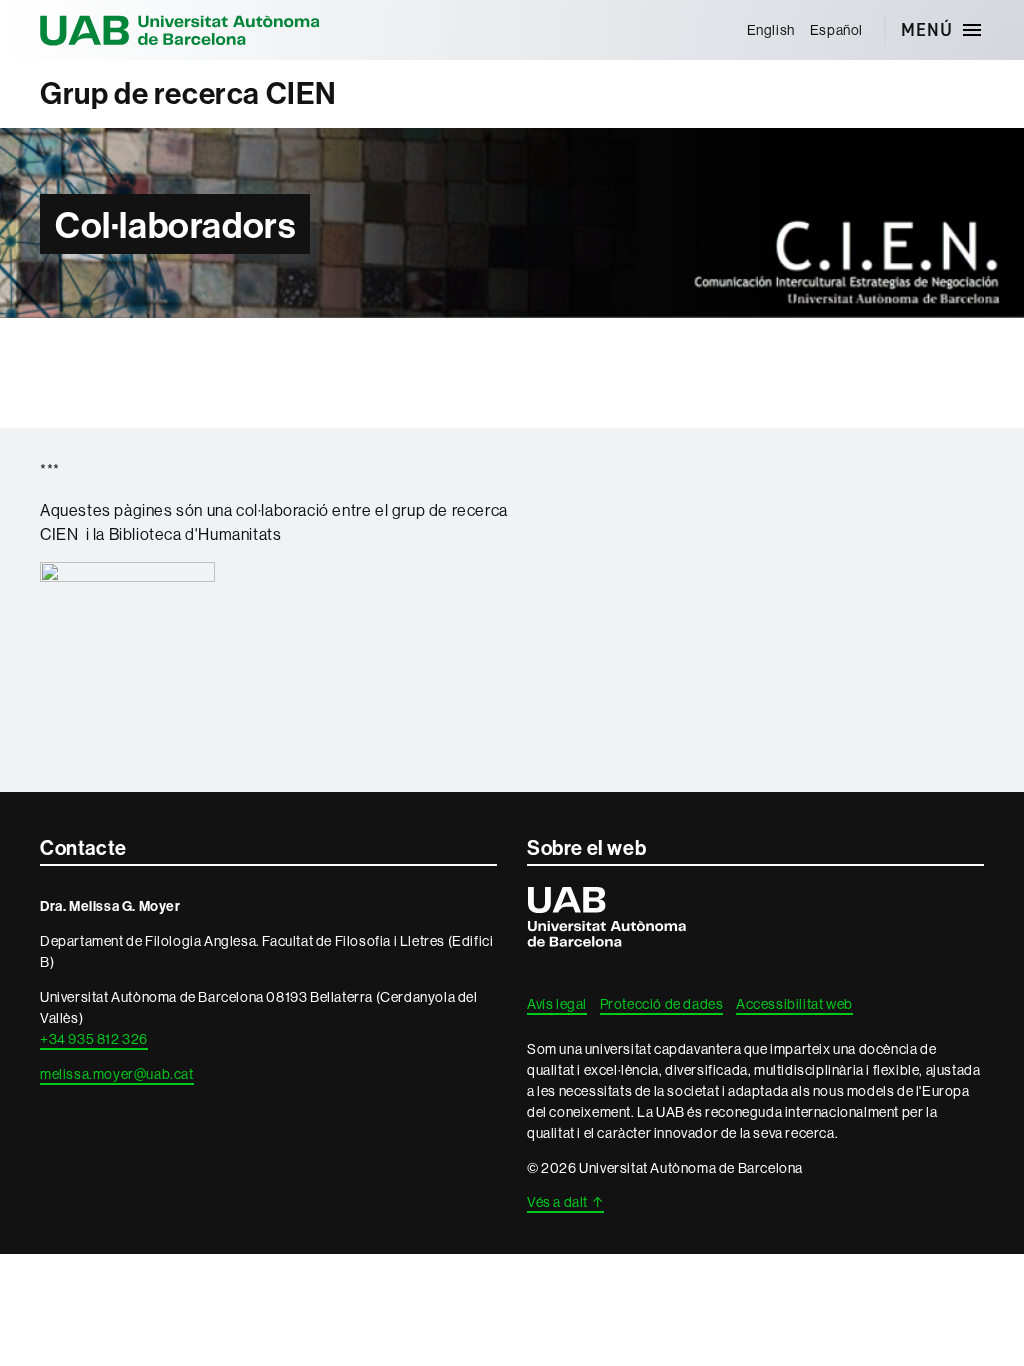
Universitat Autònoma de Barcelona (180, 30)
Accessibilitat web (794, 1004)
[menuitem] (770, 30)
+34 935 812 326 (94, 1039)
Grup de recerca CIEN (188, 93)
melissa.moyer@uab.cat (117, 1074)
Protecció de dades (662, 1004)
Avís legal (557, 1004)
